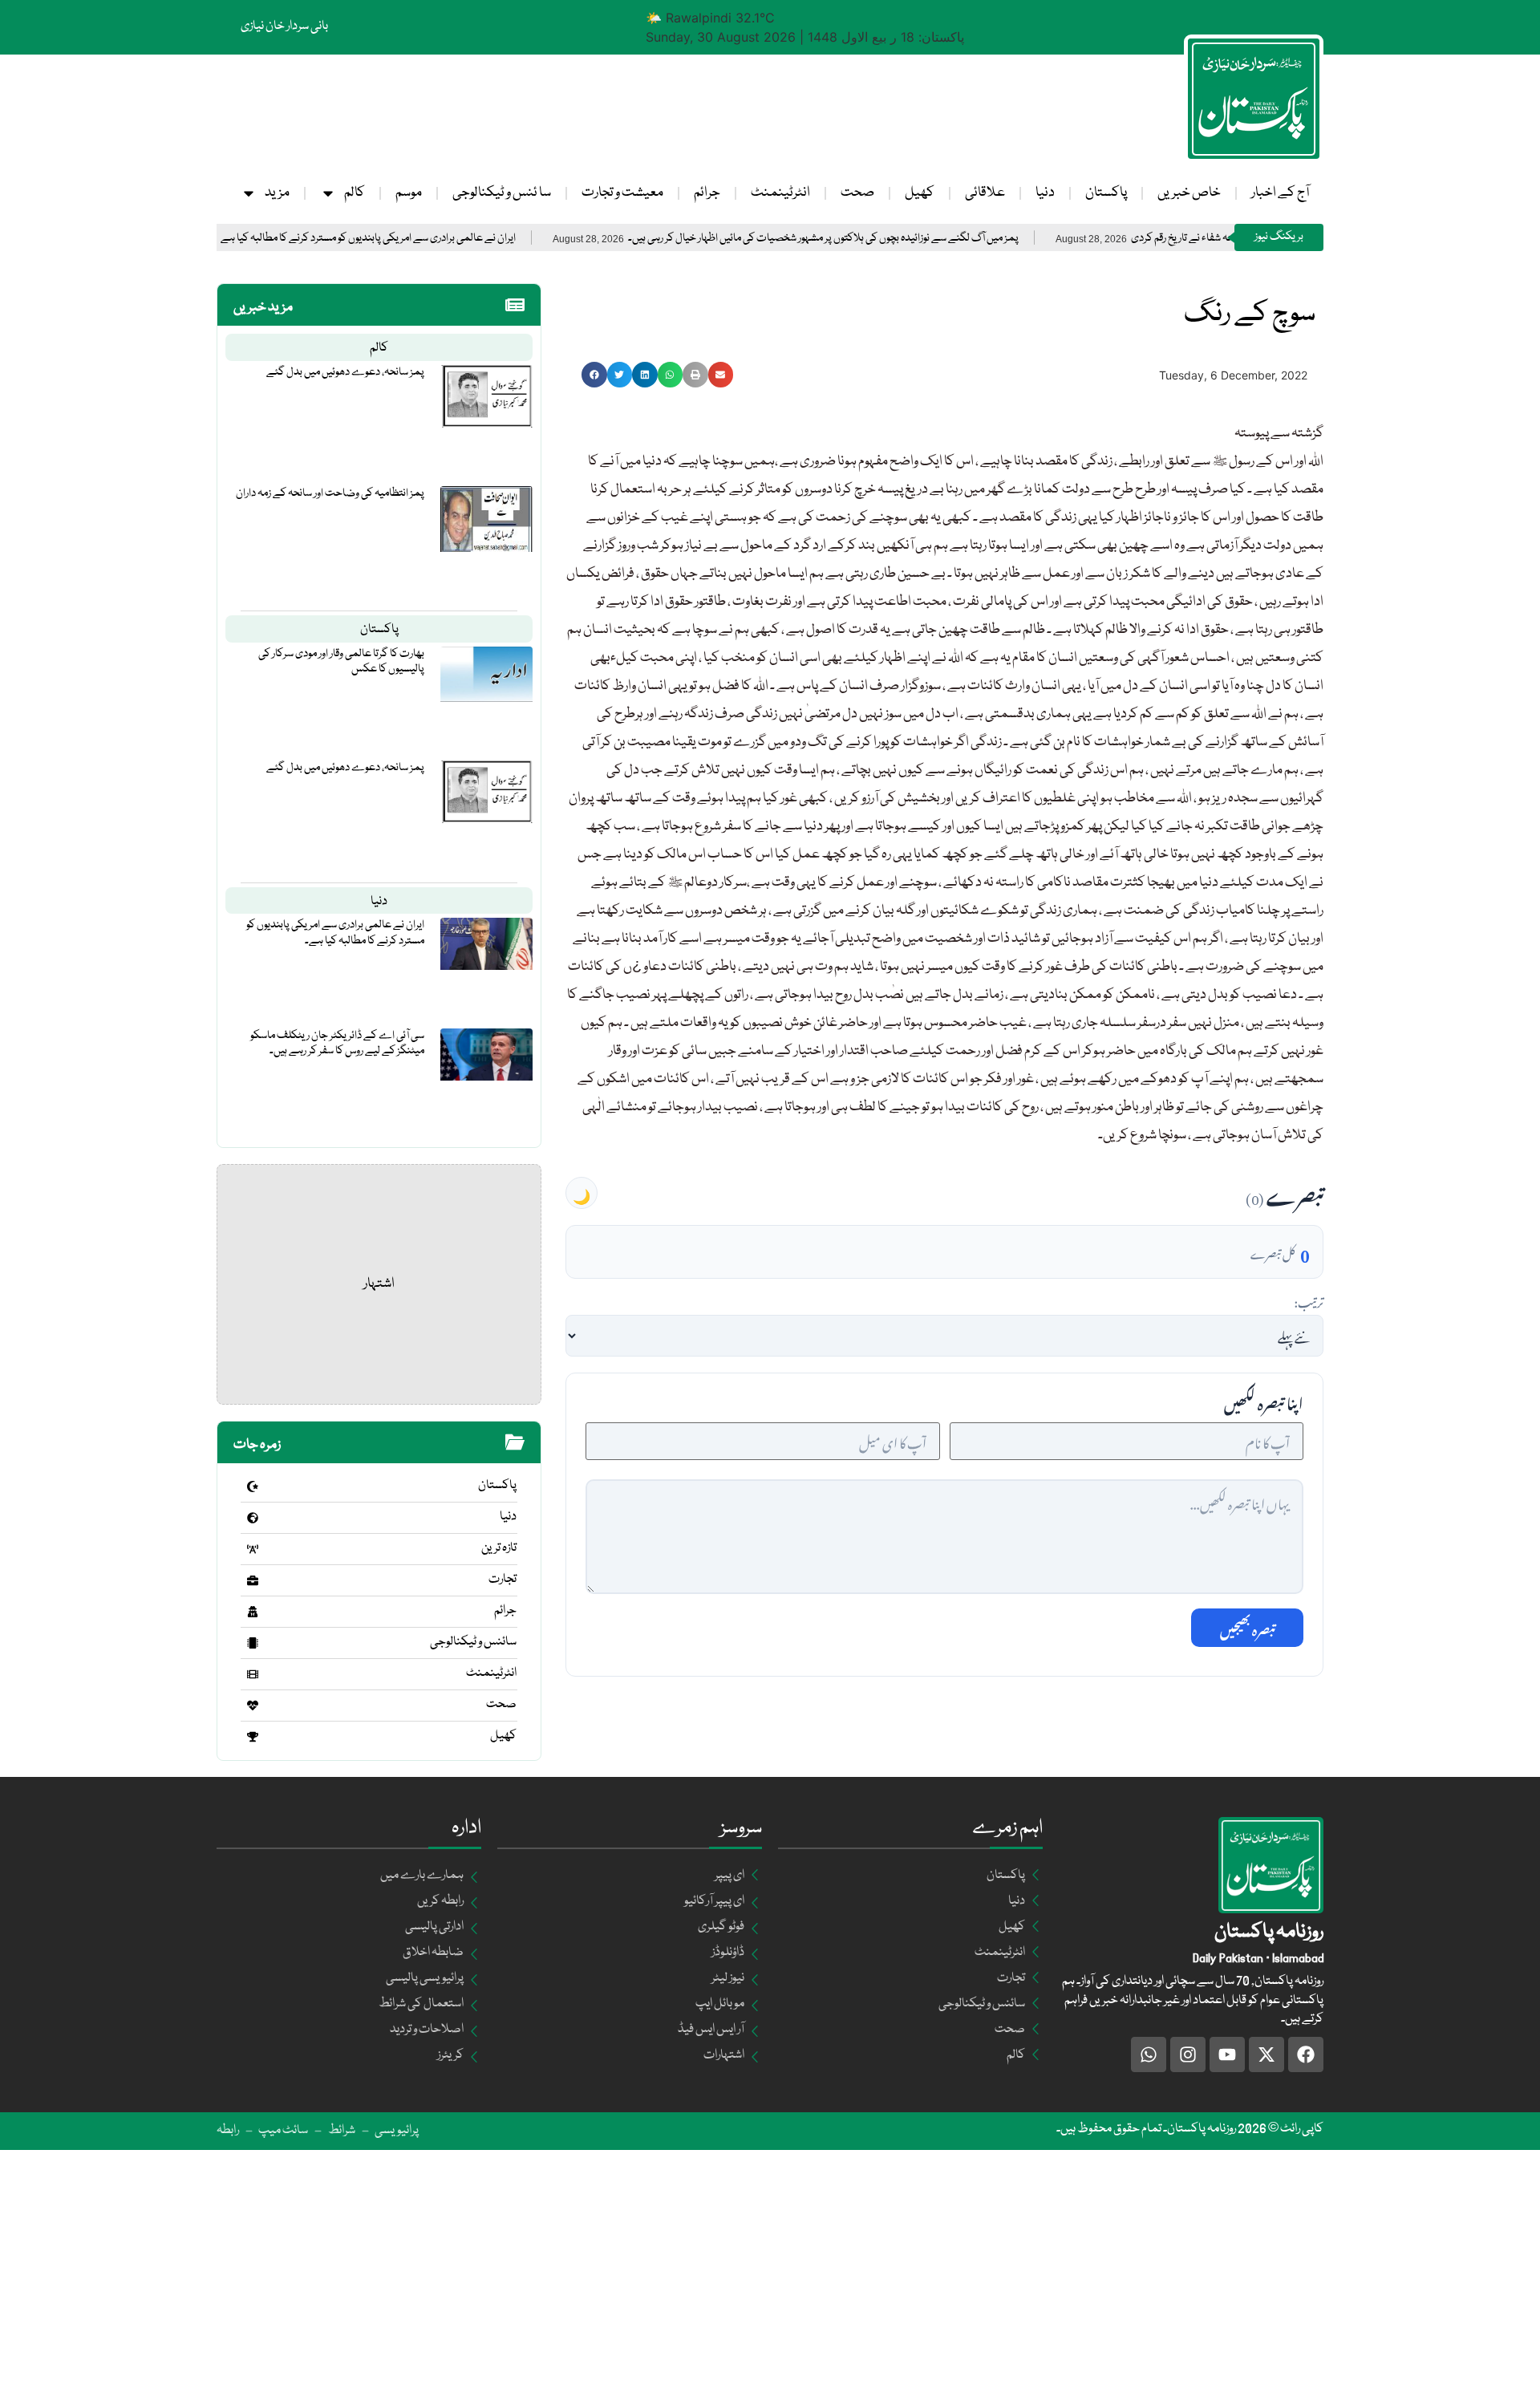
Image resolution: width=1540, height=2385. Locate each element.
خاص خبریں (1189, 193)
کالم (355, 193)
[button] (594, 375)
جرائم (707, 193)
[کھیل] (253, 1737)
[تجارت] (253, 1580)
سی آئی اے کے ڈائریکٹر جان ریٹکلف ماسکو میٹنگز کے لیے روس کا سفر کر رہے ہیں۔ (337, 1043)
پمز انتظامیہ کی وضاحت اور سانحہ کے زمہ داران (330, 493)
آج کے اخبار (1280, 193)
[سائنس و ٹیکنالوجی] (253, 1643)
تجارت (503, 1580)
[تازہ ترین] (253, 1549)
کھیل (920, 193)
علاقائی (985, 193)
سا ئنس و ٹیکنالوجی (502, 193)
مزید (277, 193)
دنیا (1045, 193)
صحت (857, 193)
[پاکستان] (253, 1487)
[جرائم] (253, 1612)
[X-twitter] (1266, 2054)
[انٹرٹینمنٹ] (253, 1674)
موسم (409, 193)
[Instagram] (1188, 2054)
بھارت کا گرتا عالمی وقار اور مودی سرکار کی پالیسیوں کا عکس (341, 661)
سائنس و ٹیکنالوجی (473, 1642)
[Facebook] (1306, 2054)
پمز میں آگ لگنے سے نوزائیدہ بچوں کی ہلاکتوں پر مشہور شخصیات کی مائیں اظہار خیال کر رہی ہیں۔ (903, 239)
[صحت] (253, 1706)
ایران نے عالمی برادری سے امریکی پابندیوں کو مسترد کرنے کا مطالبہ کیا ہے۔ (446, 239)
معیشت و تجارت (622, 193)
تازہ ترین (499, 1548)
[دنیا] (253, 1518)
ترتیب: (1309, 1300)
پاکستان (1106, 193)
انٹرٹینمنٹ (780, 193)
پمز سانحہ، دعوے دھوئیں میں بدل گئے (345, 372)
